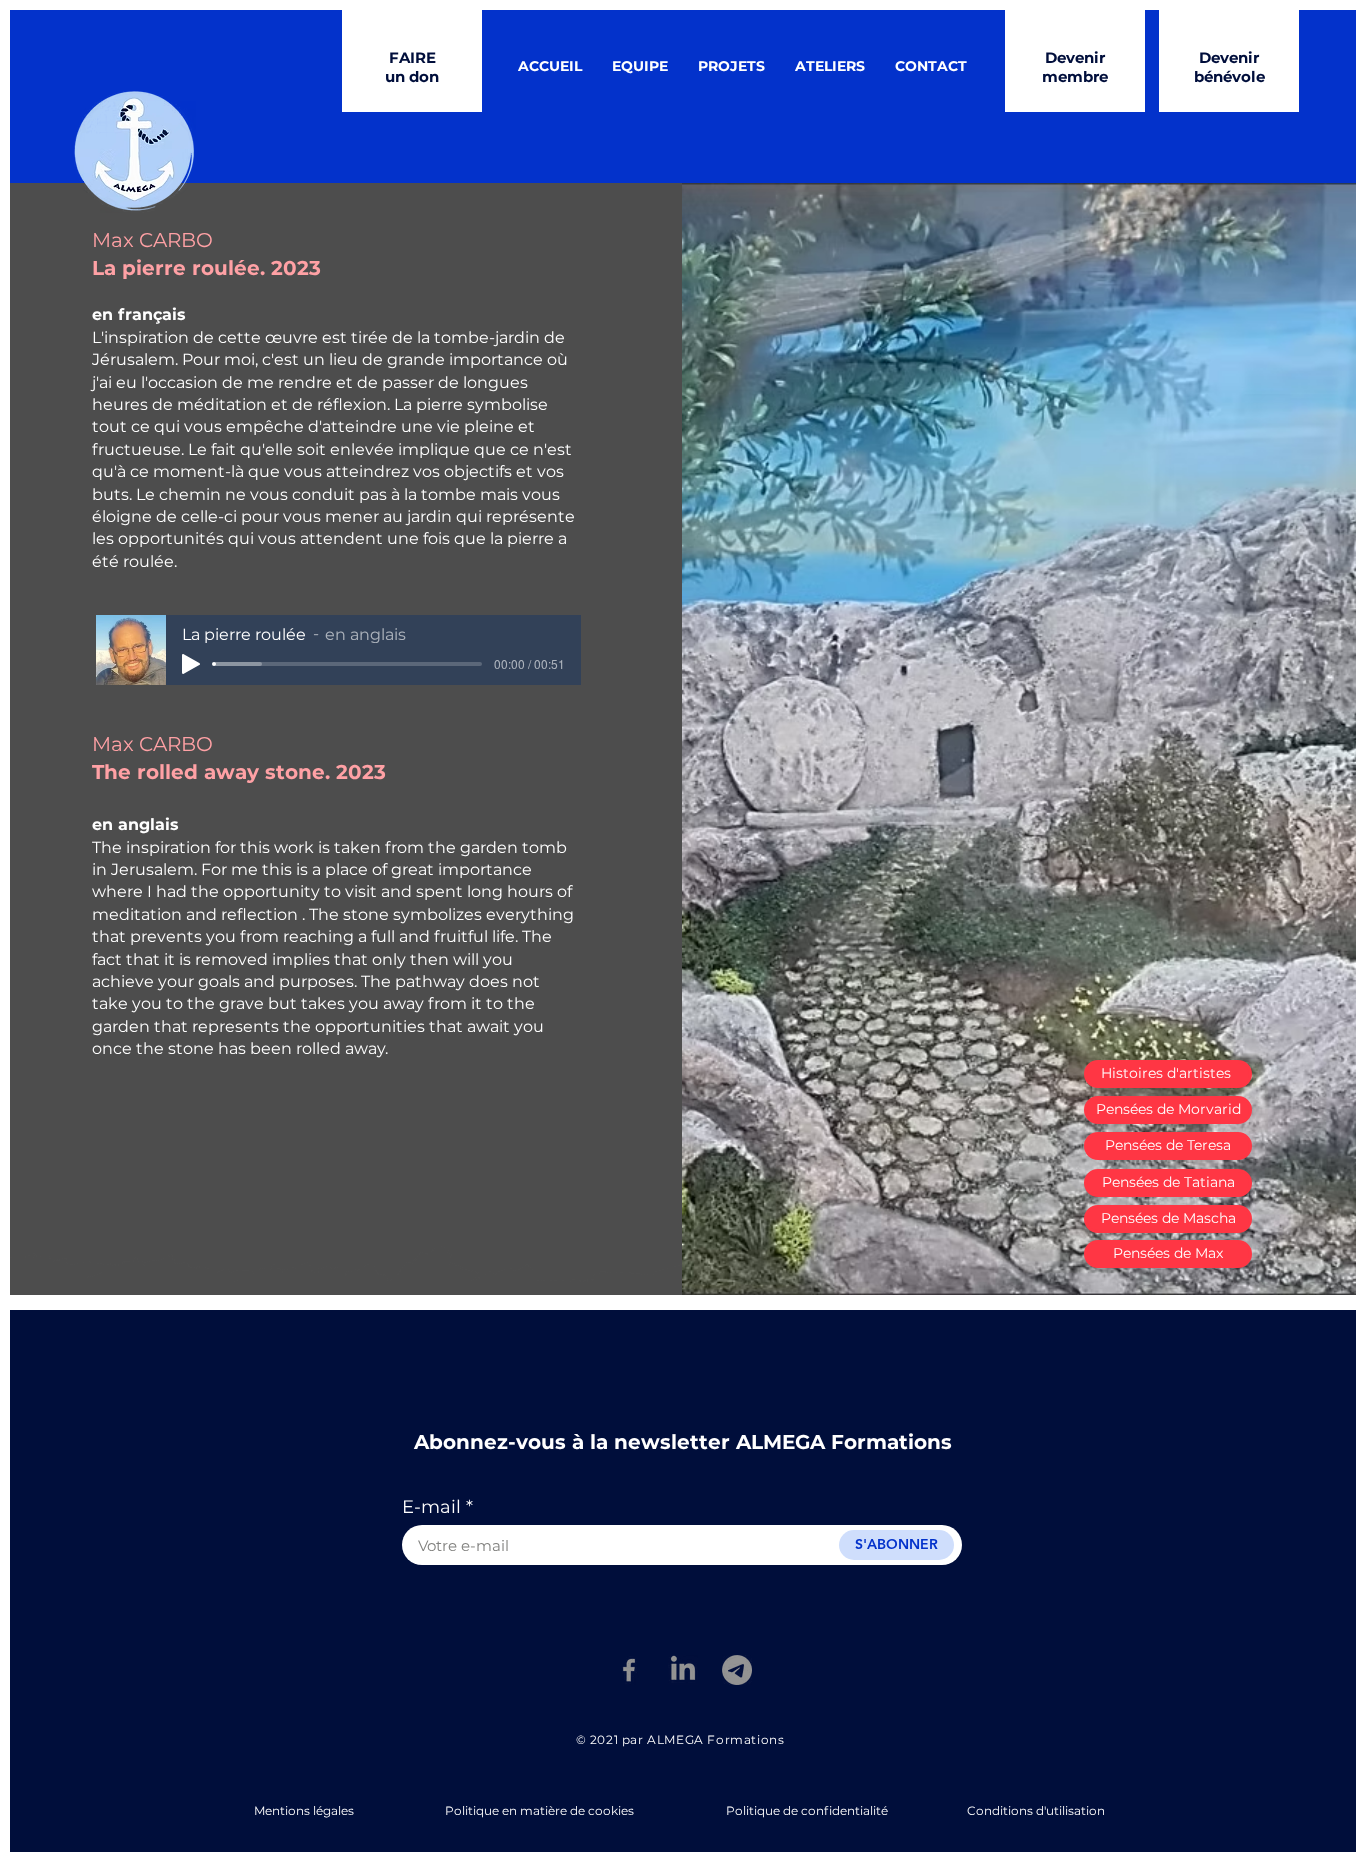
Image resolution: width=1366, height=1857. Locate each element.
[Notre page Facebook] (629, 1670)
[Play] (191, 664)
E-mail (431, 1507)
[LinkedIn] (683, 1670)
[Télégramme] (737, 1670)
